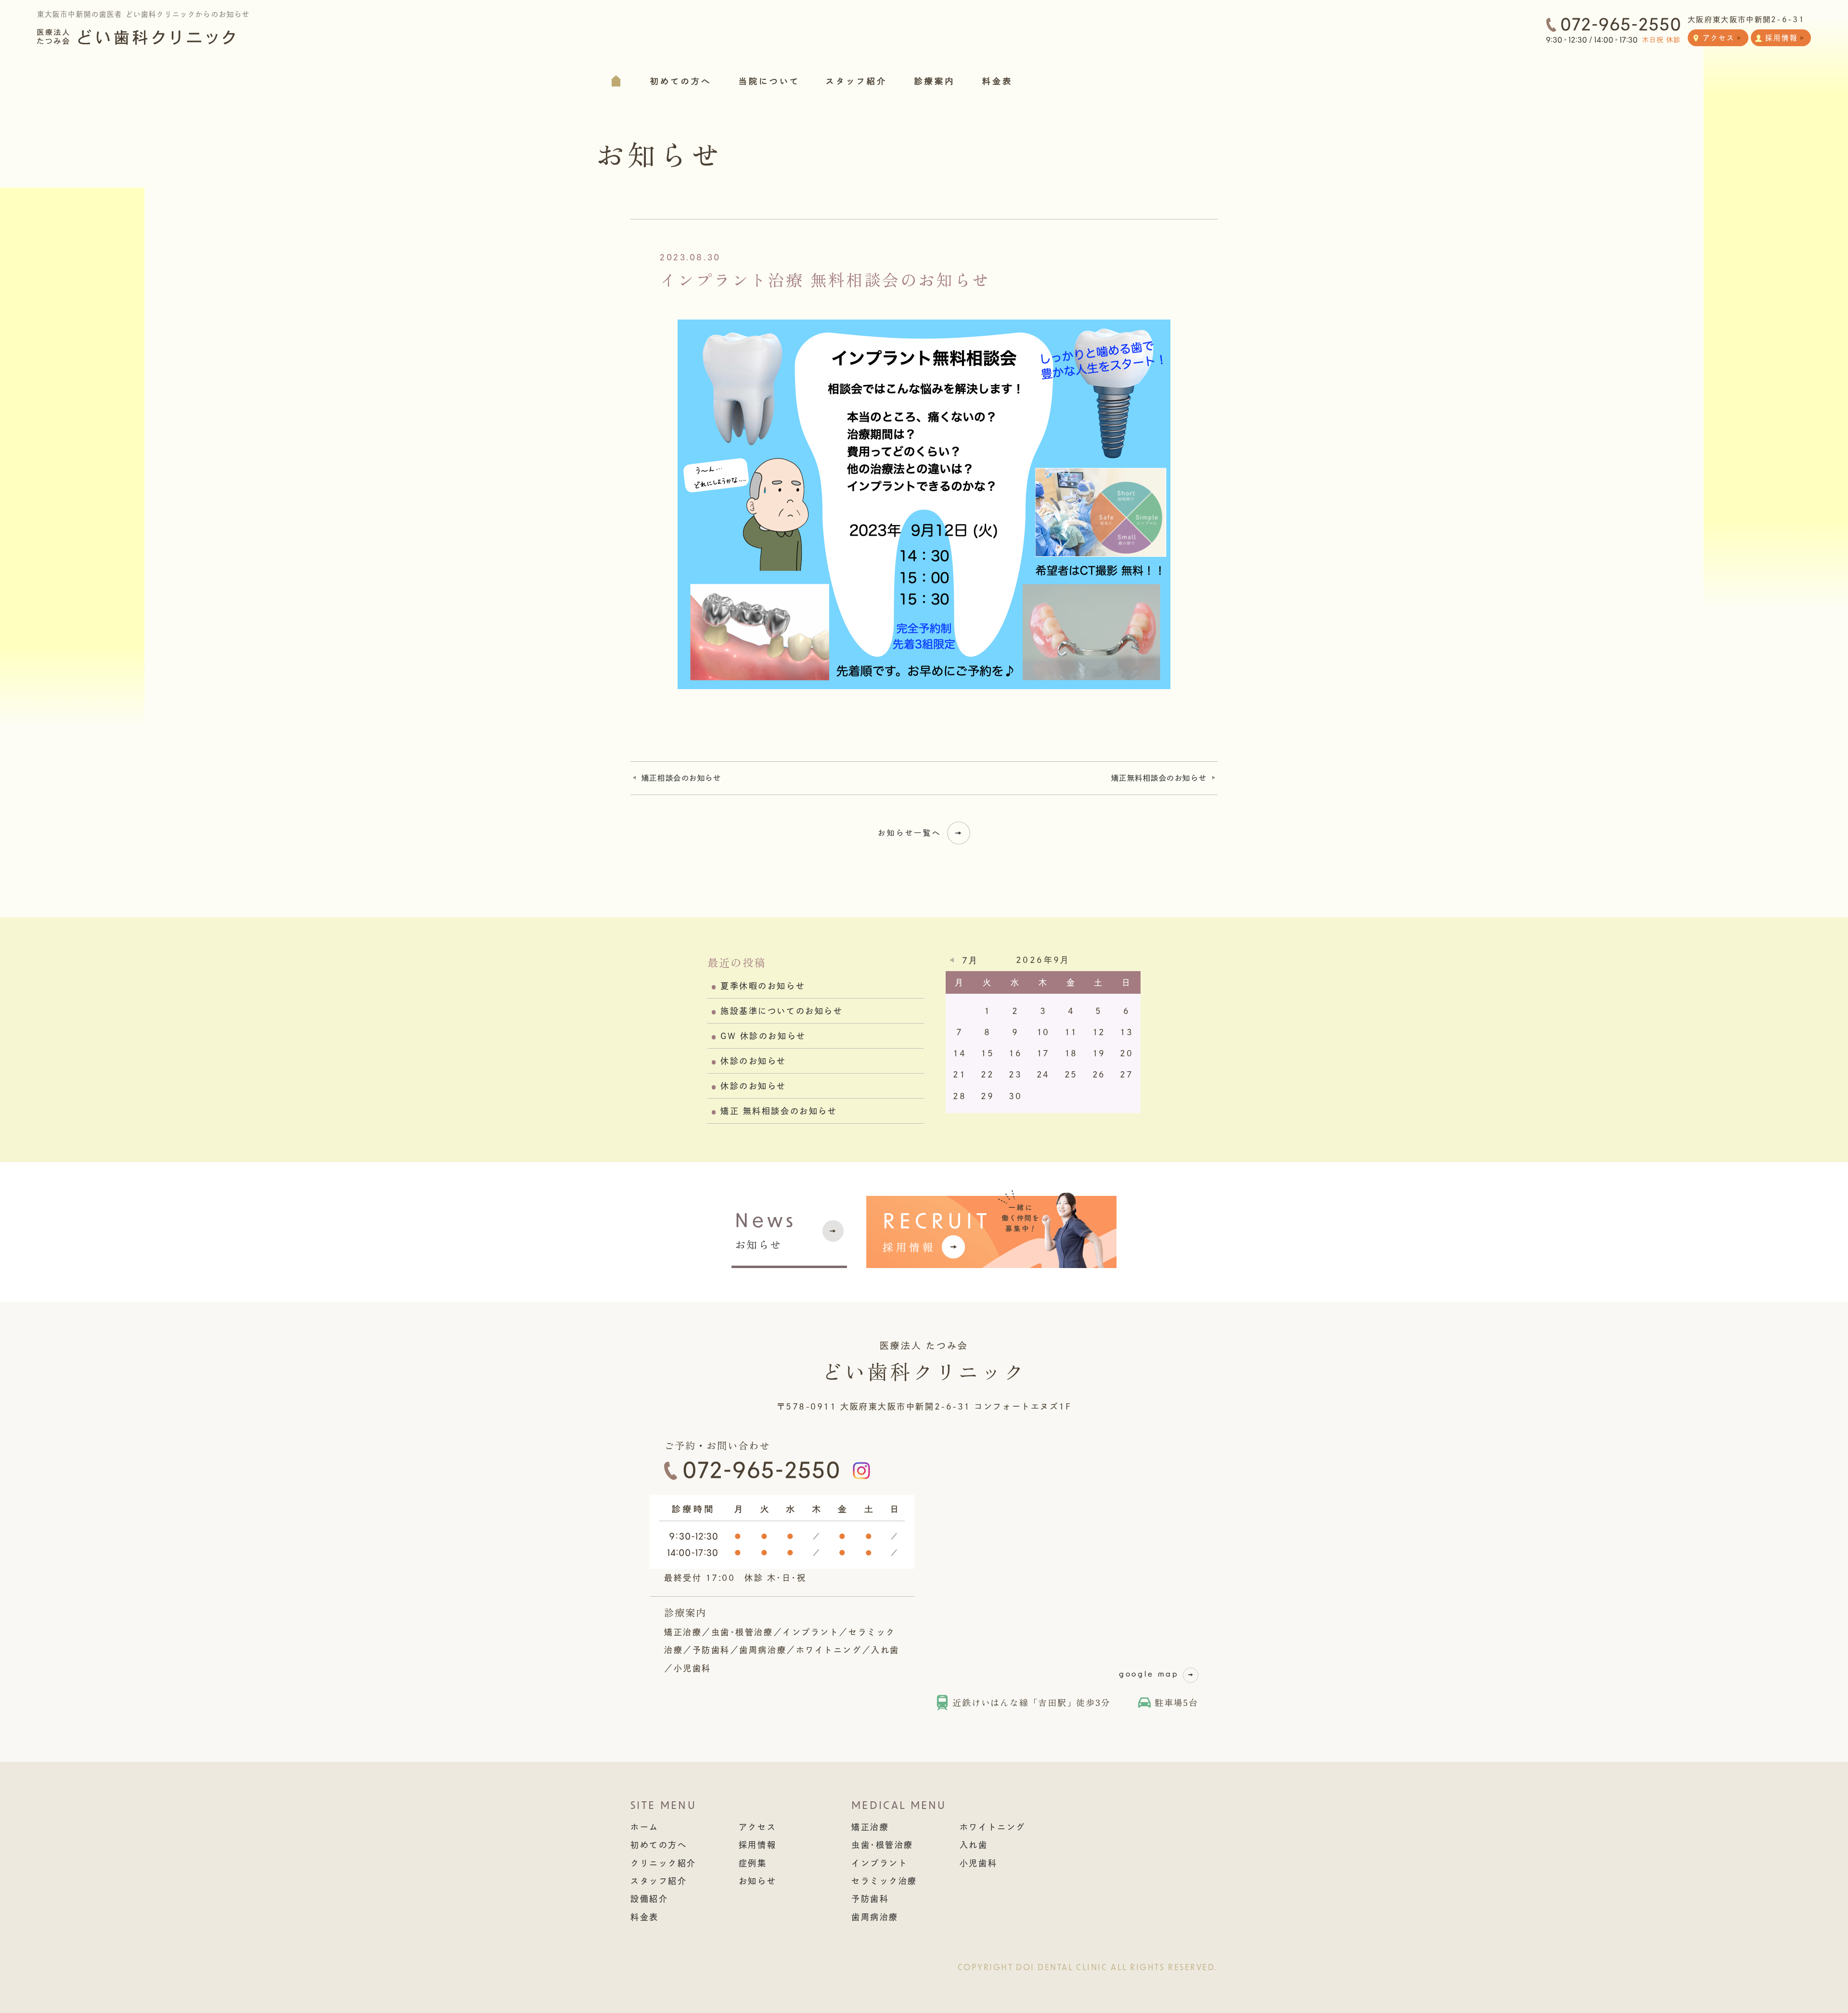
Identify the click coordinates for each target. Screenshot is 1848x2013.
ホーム (645, 1827)
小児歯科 (978, 1863)
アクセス (757, 1827)
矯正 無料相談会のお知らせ (779, 1111)
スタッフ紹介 (659, 1881)
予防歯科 (870, 1899)
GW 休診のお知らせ (763, 1036)
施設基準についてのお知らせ (782, 1011)
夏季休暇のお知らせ (763, 986)
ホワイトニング (993, 1827)
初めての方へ (659, 1845)
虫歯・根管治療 (882, 1845)
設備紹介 (649, 1899)
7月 (970, 960)
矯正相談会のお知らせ (681, 778)
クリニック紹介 (663, 1863)
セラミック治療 (884, 1881)
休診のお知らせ (753, 1061)
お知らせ (766, 1232)
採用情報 (757, 1845)
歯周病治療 (875, 1917)
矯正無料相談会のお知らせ (1159, 778)
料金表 (645, 1917)
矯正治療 (870, 1827)
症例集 (753, 1863)
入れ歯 (974, 1845)
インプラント (879, 1863)
